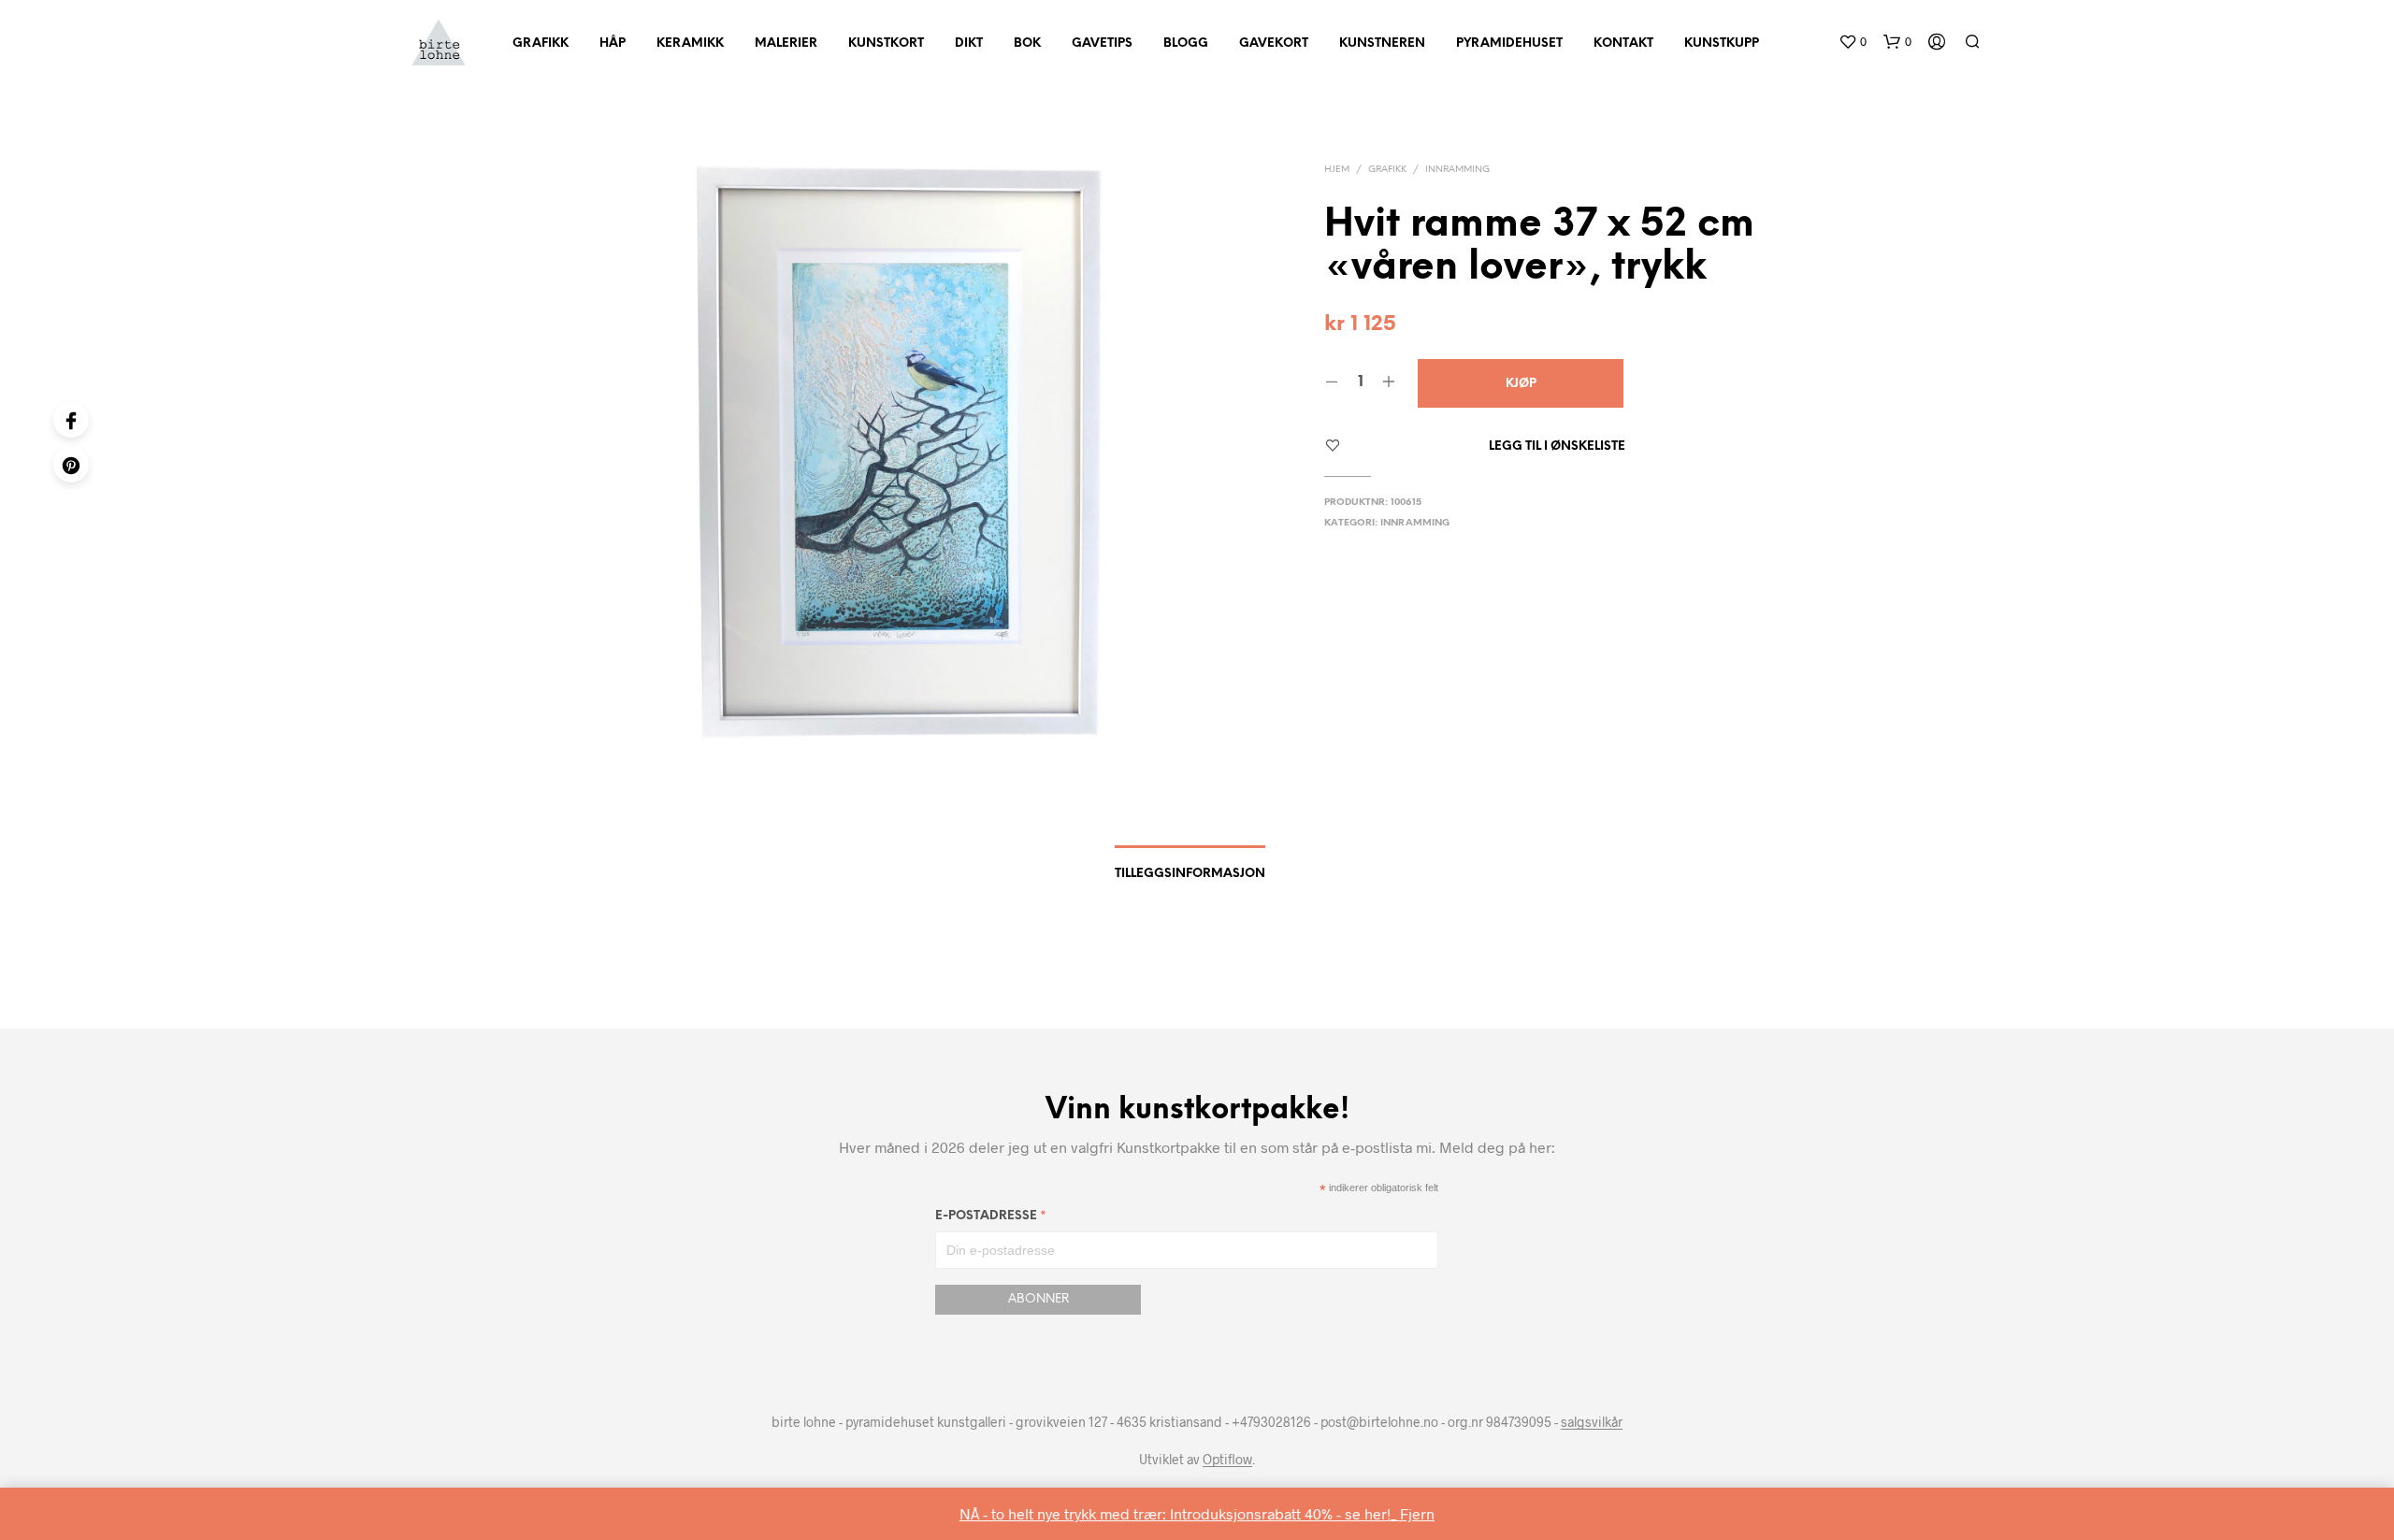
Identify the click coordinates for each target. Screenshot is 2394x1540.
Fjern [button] (1417, 1513)
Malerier (786, 43)
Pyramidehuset (1509, 43)
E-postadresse (991, 1219)
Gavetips (1102, 43)
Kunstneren (1382, 43)
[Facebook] (71, 420)
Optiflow (1227, 1460)
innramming (1457, 170)
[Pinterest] (71, 465)
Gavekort (1274, 43)
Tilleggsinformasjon (1190, 874)
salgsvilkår (1592, 1422)
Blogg (1186, 43)
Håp (613, 43)
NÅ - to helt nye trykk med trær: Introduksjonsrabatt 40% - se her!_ (1180, 1513)
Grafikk (541, 43)
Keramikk (690, 43)
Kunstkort (886, 43)
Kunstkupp (1722, 43)
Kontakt (1623, 43)
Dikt (969, 43)
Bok (1027, 43)
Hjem (1337, 170)
